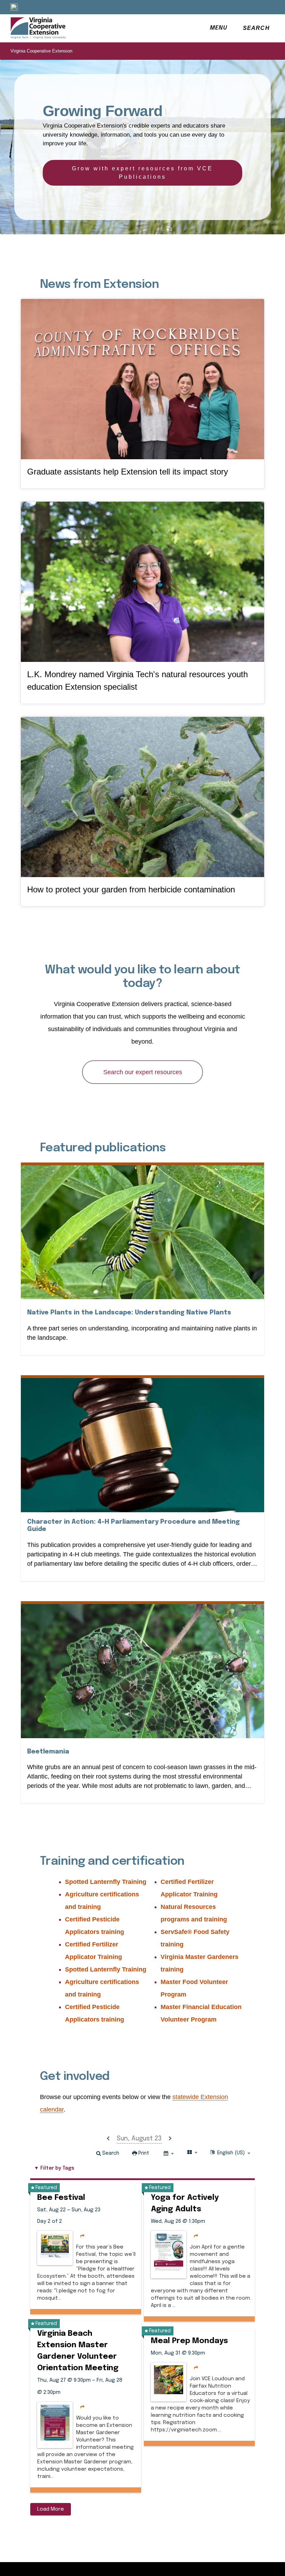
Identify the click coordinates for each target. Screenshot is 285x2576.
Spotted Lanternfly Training (106, 1882)
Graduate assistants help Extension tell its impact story (128, 472)
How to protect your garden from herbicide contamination (131, 889)
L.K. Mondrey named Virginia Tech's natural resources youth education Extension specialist (137, 681)
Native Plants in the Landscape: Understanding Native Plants (129, 1313)
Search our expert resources (143, 1072)
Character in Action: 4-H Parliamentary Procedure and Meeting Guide (133, 1526)
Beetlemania (48, 1752)
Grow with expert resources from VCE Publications (142, 173)
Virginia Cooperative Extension (41, 51)
